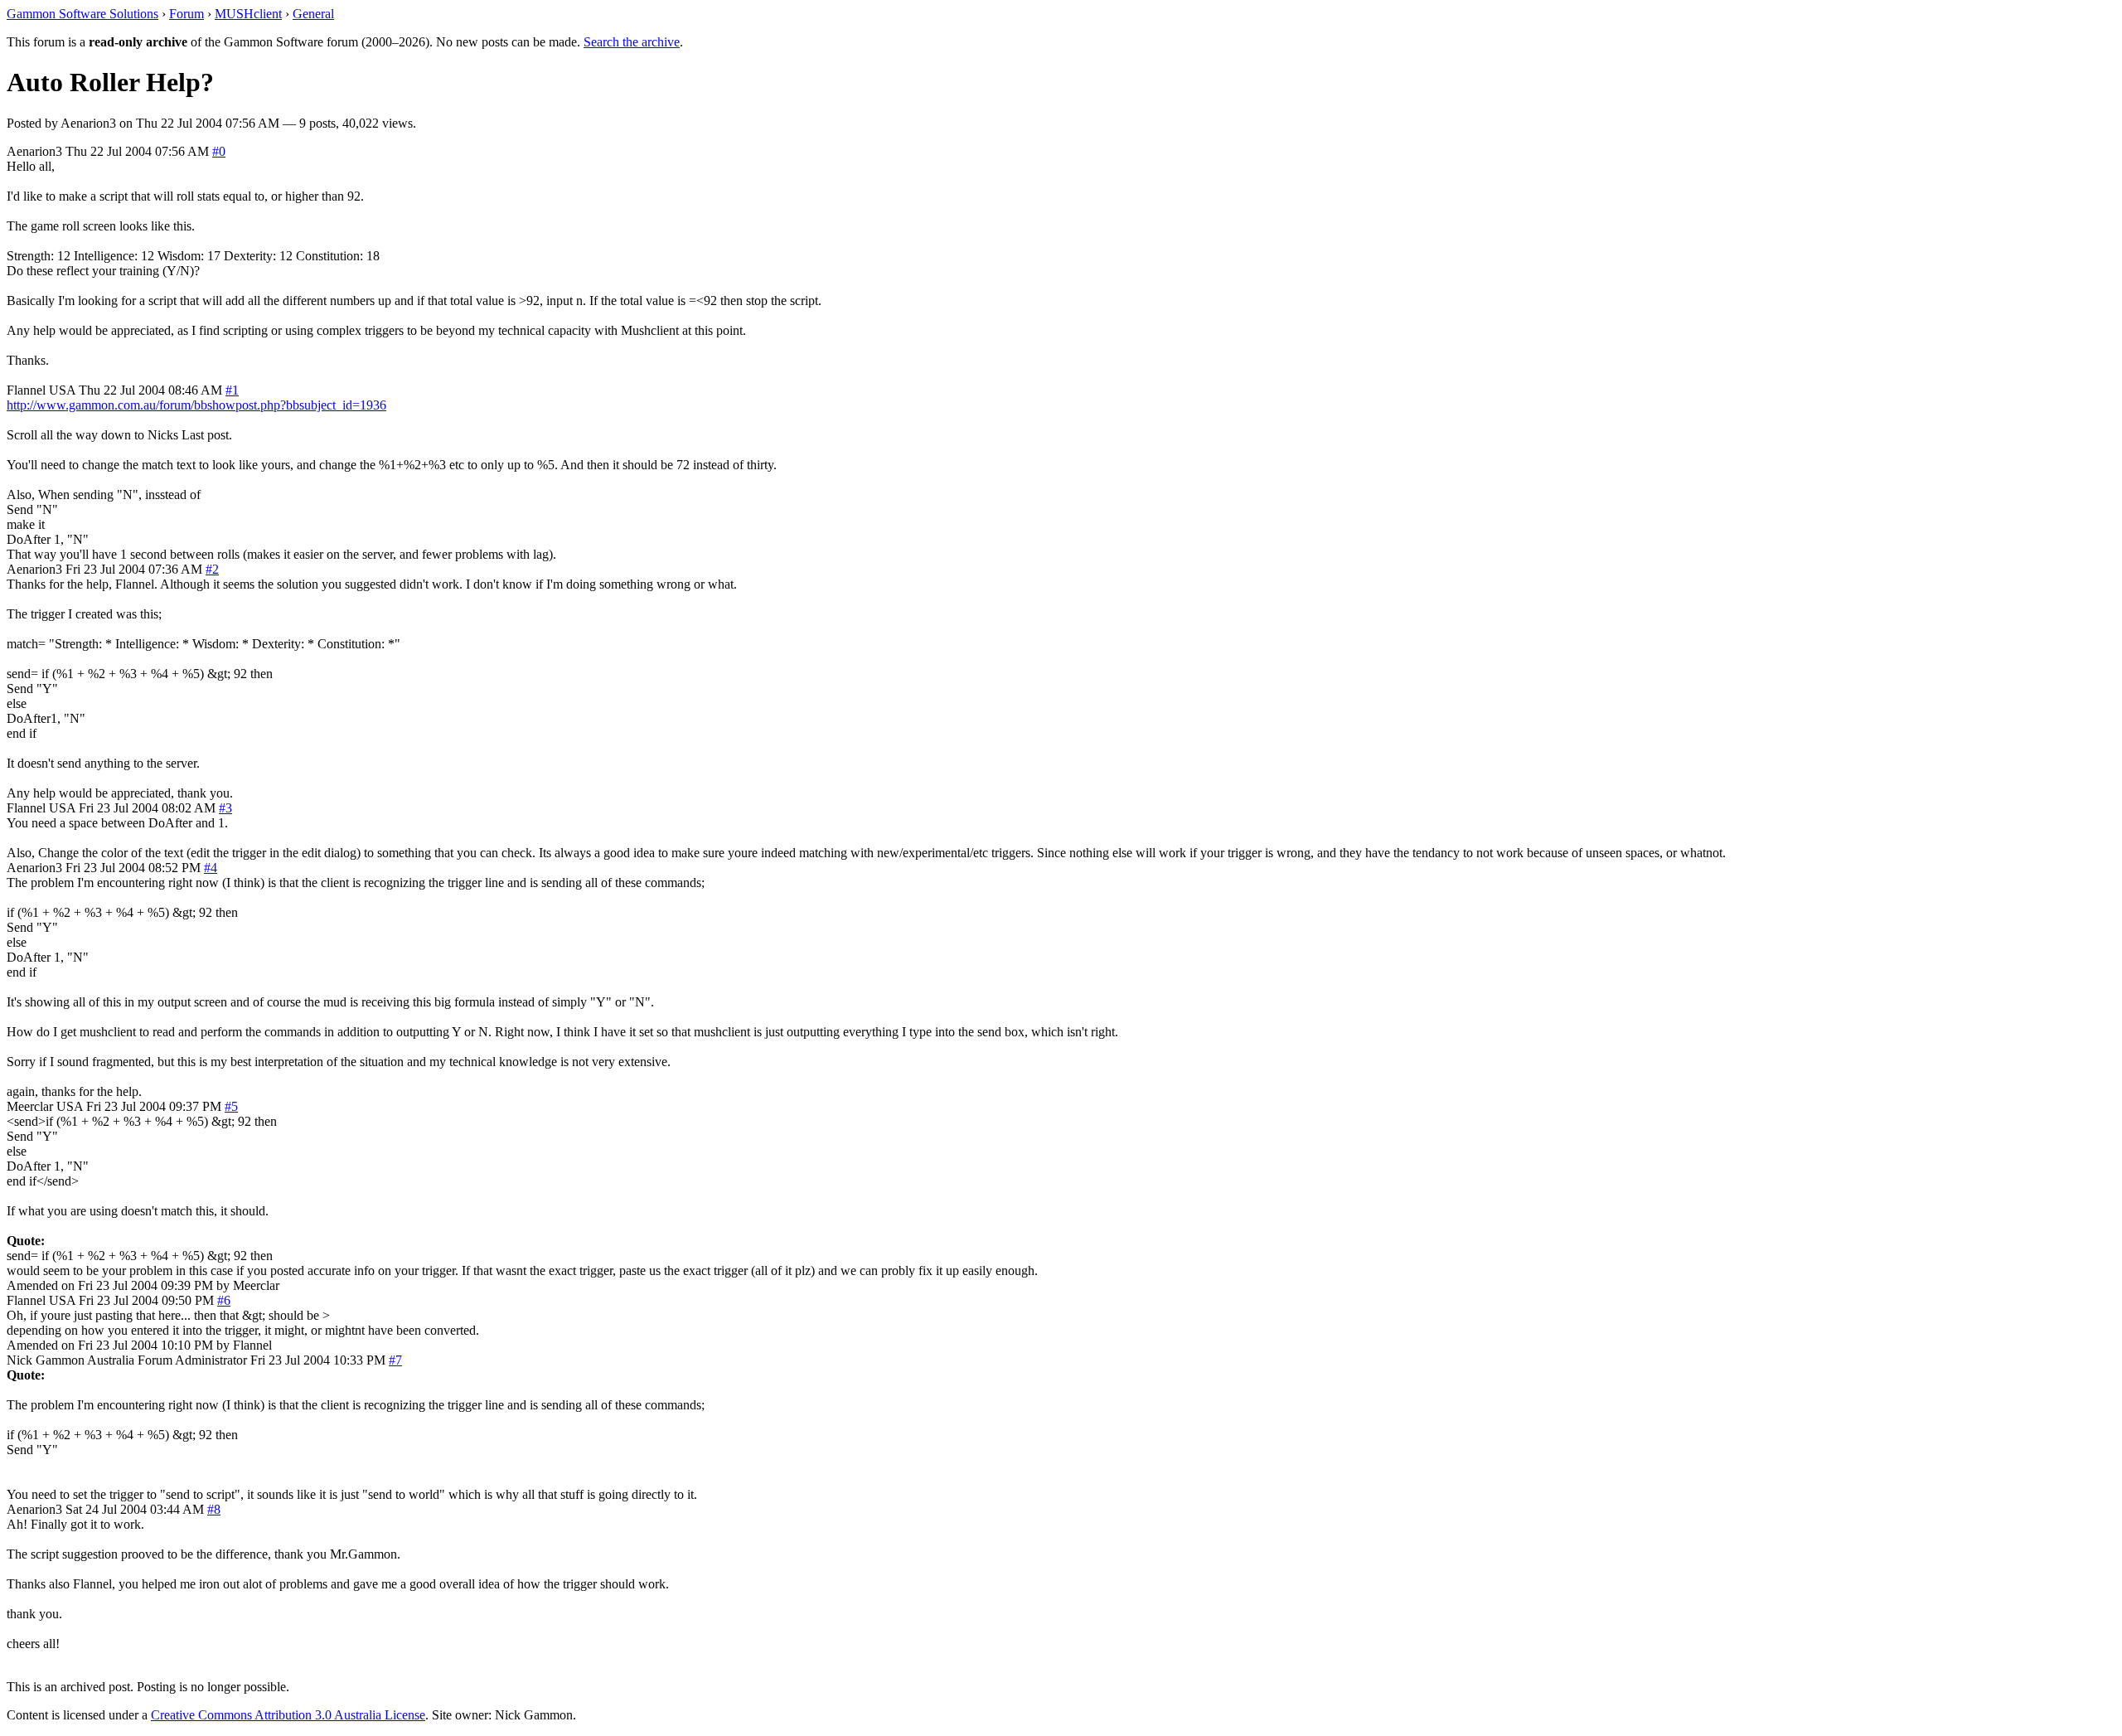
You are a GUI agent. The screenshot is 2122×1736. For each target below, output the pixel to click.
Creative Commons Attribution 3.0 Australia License (288, 1715)
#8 (214, 1509)
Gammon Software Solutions (82, 14)
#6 (224, 1300)
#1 (232, 390)
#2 (212, 569)
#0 (219, 151)
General (313, 14)
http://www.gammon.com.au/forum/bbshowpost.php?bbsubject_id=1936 (196, 405)
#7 (395, 1360)
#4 (211, 868)
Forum (187, 14)
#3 (225, 808)
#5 (231, 1106)
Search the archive (632, 42)
